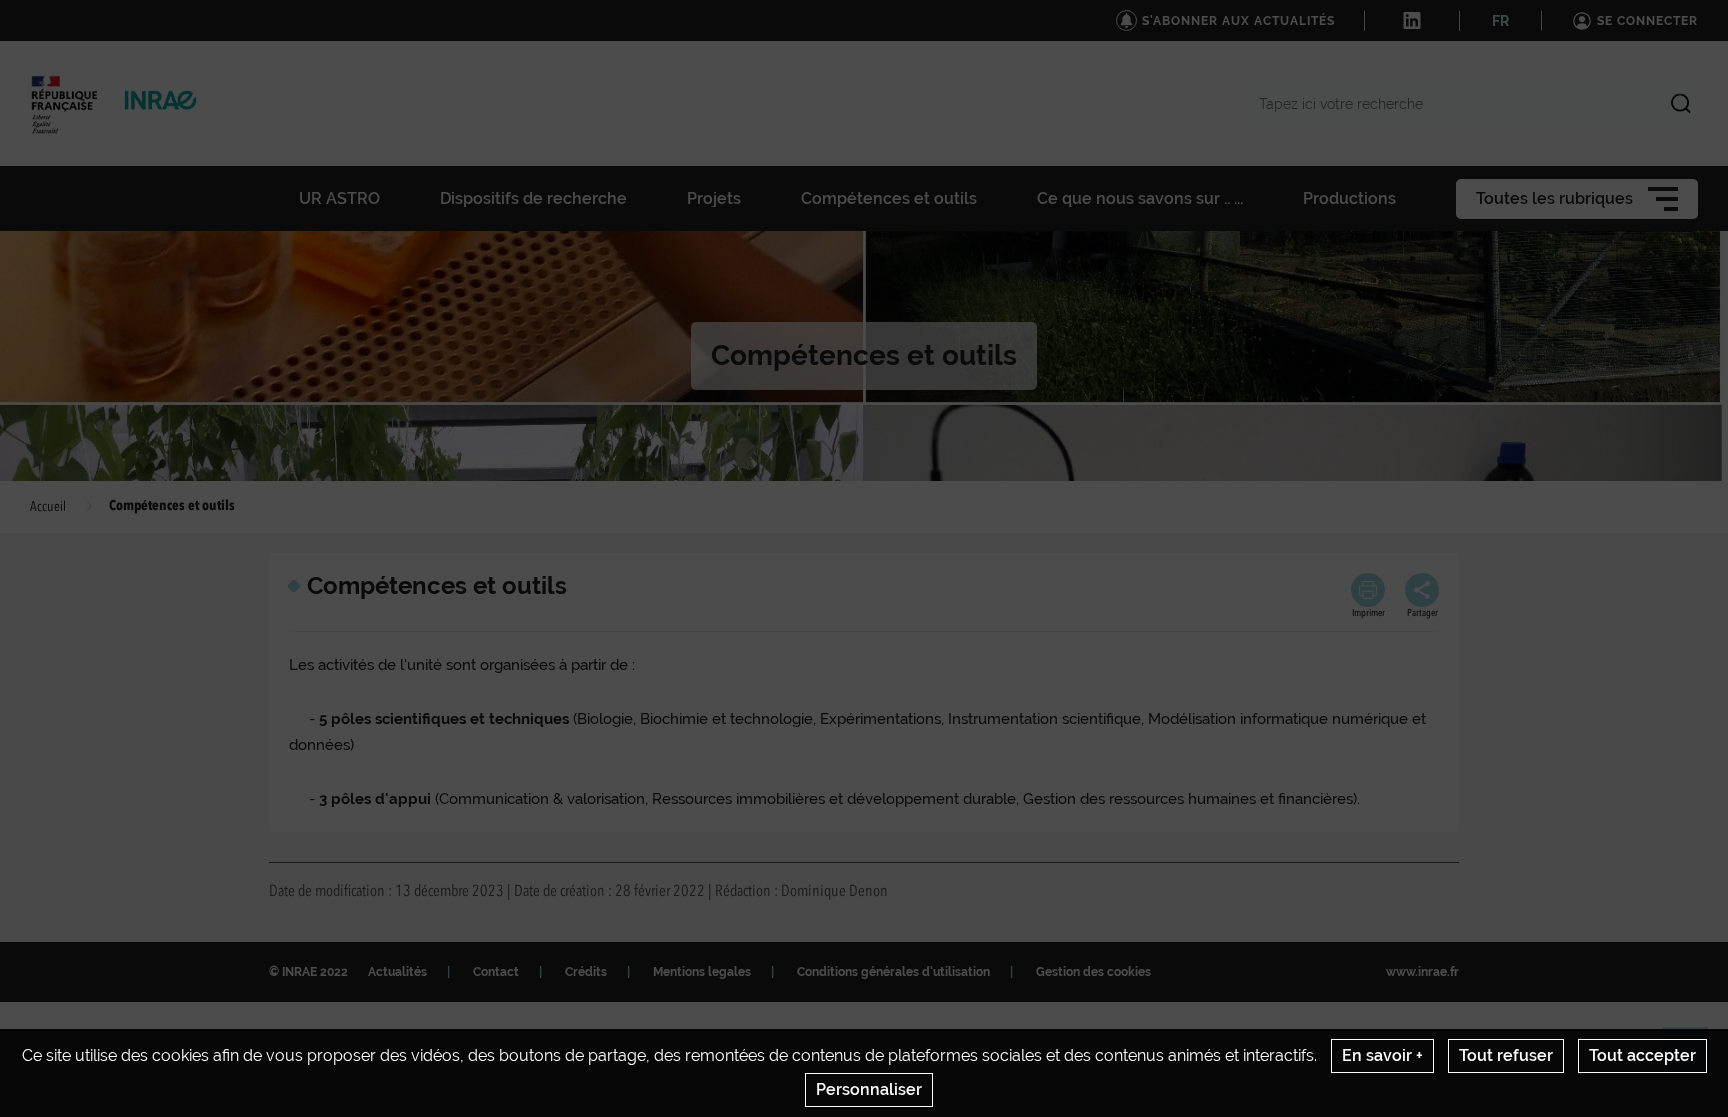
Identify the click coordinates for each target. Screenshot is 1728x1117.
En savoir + (1382, 1055)
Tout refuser (1506, 1055)
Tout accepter (1642, 1055)
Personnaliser (869, 1089)
